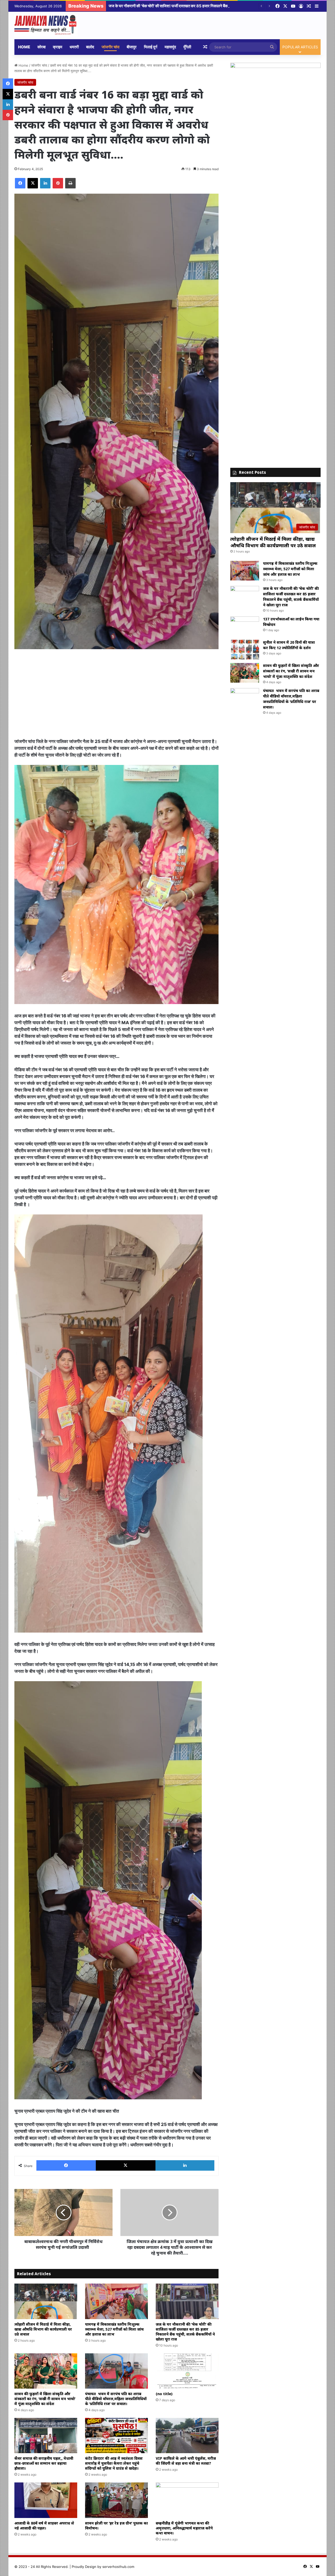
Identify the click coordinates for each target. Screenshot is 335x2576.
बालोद (90, 47)
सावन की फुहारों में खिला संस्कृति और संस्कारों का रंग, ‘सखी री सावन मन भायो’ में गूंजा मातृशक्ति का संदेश (45, 2399)
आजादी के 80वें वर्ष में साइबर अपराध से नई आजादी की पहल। (44, 2526)
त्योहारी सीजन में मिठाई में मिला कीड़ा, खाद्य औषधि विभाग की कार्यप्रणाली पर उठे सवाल (43, 2329)
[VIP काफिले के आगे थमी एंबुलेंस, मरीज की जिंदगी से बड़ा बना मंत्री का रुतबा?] (187, 2436)
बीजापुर (132, 47)
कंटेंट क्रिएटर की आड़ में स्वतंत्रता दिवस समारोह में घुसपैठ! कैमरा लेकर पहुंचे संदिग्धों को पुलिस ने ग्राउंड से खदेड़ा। (114, 2463)
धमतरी (74, 47)
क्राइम (58, 47)
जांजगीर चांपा (110, 47)
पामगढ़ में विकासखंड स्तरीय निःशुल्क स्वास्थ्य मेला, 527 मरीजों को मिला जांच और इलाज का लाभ (114, 2329)
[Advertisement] (116, 694)
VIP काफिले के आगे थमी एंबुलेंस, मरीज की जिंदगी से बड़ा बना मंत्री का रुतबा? (186, 2461)
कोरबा (41, 47)
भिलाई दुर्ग (151, 47)
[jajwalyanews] (46, 25)
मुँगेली (187, 47)
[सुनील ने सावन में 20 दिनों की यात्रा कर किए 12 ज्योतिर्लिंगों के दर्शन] (245, 650)
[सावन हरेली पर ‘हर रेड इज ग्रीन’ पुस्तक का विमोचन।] (116, 2500)
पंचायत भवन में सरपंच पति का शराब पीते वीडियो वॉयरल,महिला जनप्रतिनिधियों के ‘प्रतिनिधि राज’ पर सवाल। (116, 2399)
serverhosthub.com (118, 2567)
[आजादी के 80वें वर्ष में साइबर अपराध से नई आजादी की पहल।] (46, 2500)
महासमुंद (170, 47)
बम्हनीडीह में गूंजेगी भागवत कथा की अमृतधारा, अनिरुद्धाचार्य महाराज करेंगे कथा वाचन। (184, 2528)
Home (24, 47)
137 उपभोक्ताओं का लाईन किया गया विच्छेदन (139, 6)
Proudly (78, 2567)
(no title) (164, 2394)
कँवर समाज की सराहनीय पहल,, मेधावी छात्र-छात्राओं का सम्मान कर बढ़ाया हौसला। (44, 2463)
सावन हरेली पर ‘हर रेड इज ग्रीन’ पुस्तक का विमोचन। (116, 2526)
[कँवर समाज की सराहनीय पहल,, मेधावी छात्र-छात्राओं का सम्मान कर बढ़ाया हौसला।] (46, 2436)
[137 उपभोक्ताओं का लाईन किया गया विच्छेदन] (245, 626)
